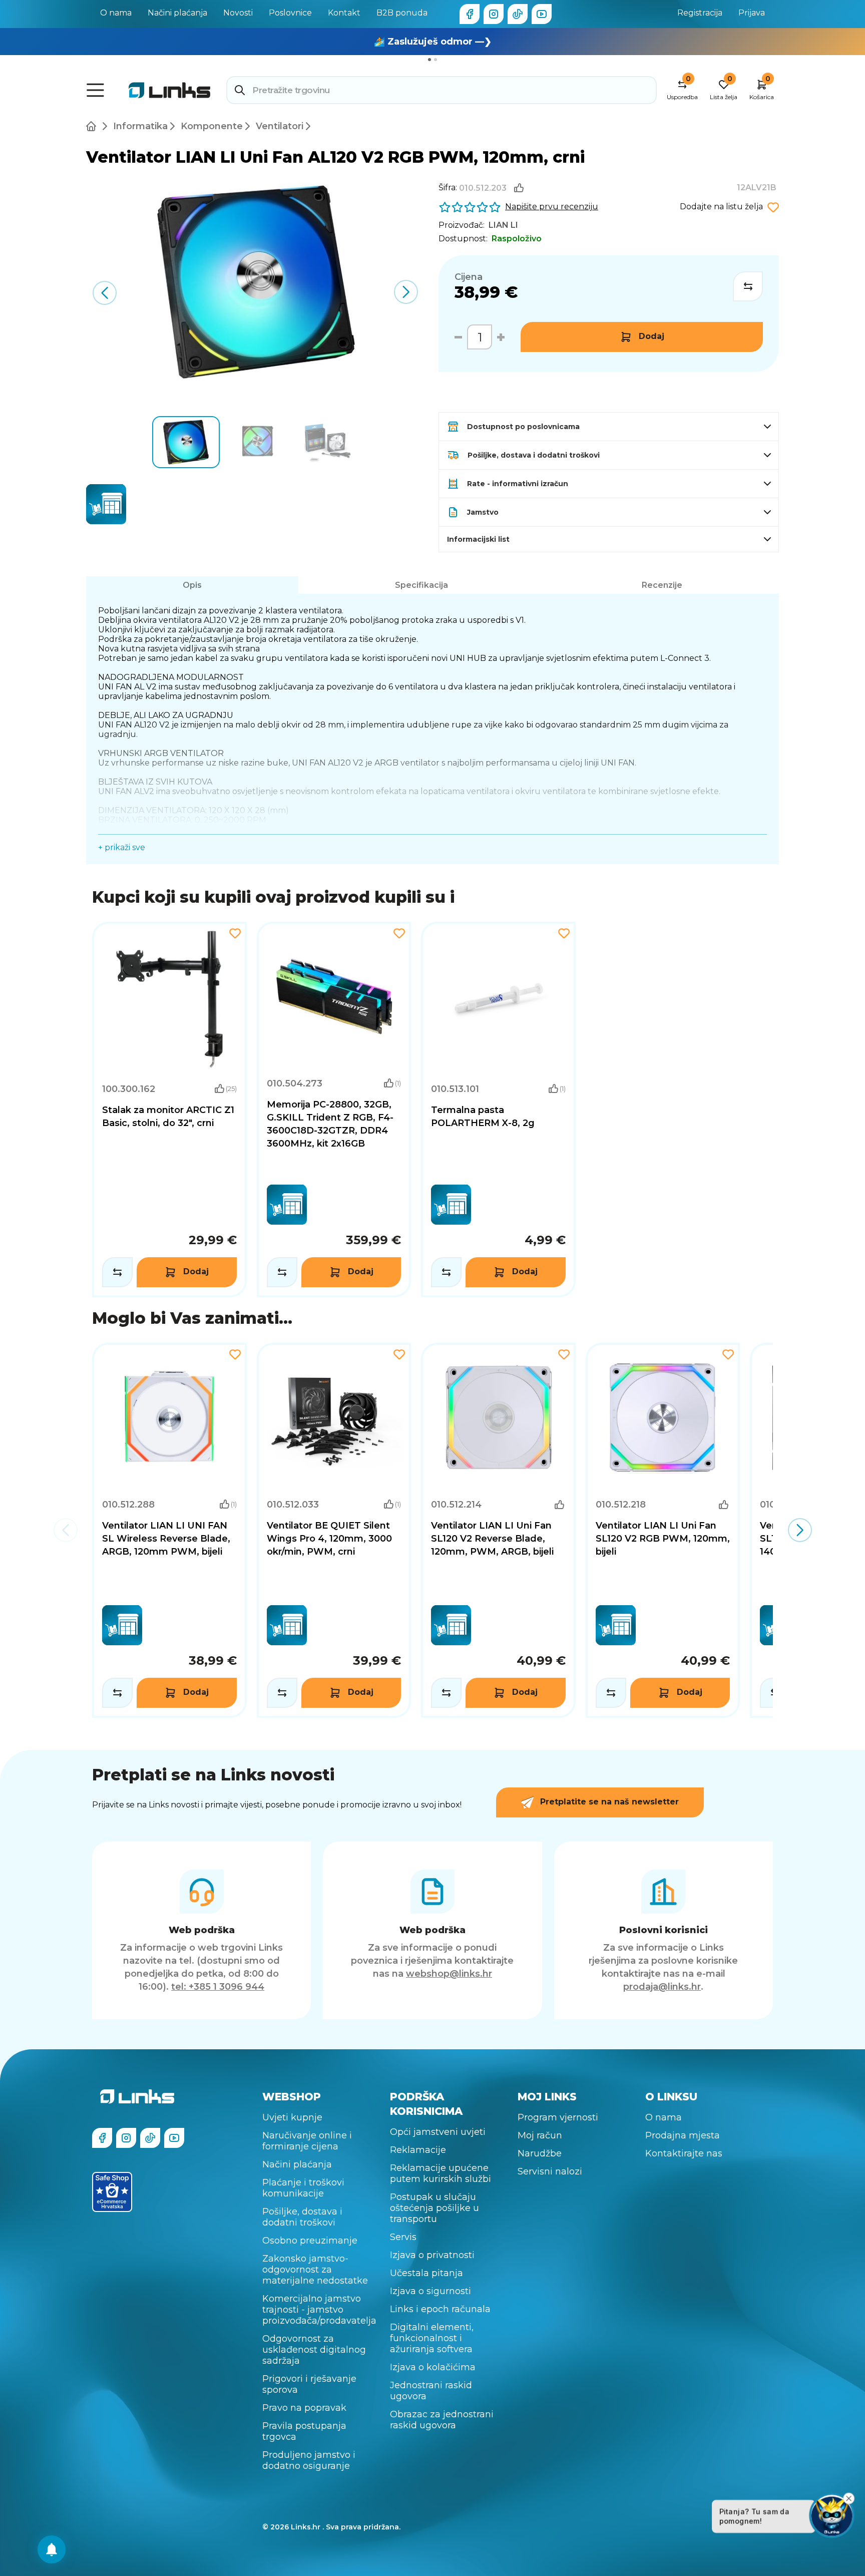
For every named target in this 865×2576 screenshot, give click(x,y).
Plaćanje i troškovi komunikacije (303, 2188)
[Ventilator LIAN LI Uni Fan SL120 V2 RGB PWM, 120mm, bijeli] (663, 1531)
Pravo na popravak (304, 2408)
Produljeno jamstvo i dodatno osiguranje (309, 2460)
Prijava (752, 13)
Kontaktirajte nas (684, 2153)
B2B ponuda (402, 13)
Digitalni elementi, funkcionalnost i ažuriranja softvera (432, 2338)
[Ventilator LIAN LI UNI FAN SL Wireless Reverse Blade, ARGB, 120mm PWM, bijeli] (169, 1531)
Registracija (700, 13)
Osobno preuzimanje (310, 2241)
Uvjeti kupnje (292, 2117)
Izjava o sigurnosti (430, 2291)
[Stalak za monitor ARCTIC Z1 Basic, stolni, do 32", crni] (169, 1110)
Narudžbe (540, 2153)
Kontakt (344, 13)
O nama (116, 13)
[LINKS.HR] (52, 2549)
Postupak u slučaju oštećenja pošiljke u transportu (435, 2208)
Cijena (469, 277)
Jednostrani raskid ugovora (431, 2391)
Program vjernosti (558, 2117)
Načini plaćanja (177, 13)
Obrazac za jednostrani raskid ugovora (442, 2420)
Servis (403, 2237)
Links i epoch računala (440, 2309)
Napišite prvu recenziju (552, 207)
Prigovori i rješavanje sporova (309, 2384)
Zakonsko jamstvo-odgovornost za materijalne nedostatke (315, 2270)
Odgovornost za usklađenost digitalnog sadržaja (314, 2350)
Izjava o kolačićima (433, 2367)
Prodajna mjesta (683, 2135)
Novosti (238, 13)
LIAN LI (503, 225)
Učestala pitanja (426, 2273)
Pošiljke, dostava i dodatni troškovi (302, 2217)
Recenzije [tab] (662, 585)
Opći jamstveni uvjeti (438, 2132)
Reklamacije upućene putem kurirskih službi (441, 2173)
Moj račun (540, 2135)
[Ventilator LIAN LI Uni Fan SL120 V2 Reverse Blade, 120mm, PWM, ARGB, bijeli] (498, 1531)
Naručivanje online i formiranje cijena (307, 2141)
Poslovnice (290, 13)
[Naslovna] (93, 126)
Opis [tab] (192, 585)
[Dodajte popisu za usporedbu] (748, 286)
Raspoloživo (517, 239)
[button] (406, 292)
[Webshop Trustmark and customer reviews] (112, 2192)
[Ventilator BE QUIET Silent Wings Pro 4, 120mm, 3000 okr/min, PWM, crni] (334, 1531)
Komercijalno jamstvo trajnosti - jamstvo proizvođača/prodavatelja (319, 2310)
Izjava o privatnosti (432, 2255)
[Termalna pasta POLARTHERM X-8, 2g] (498, 1110)
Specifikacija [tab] (421, 585)
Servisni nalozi (550, 2171)
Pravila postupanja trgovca (304, 2431)
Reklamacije (418, 2150)
